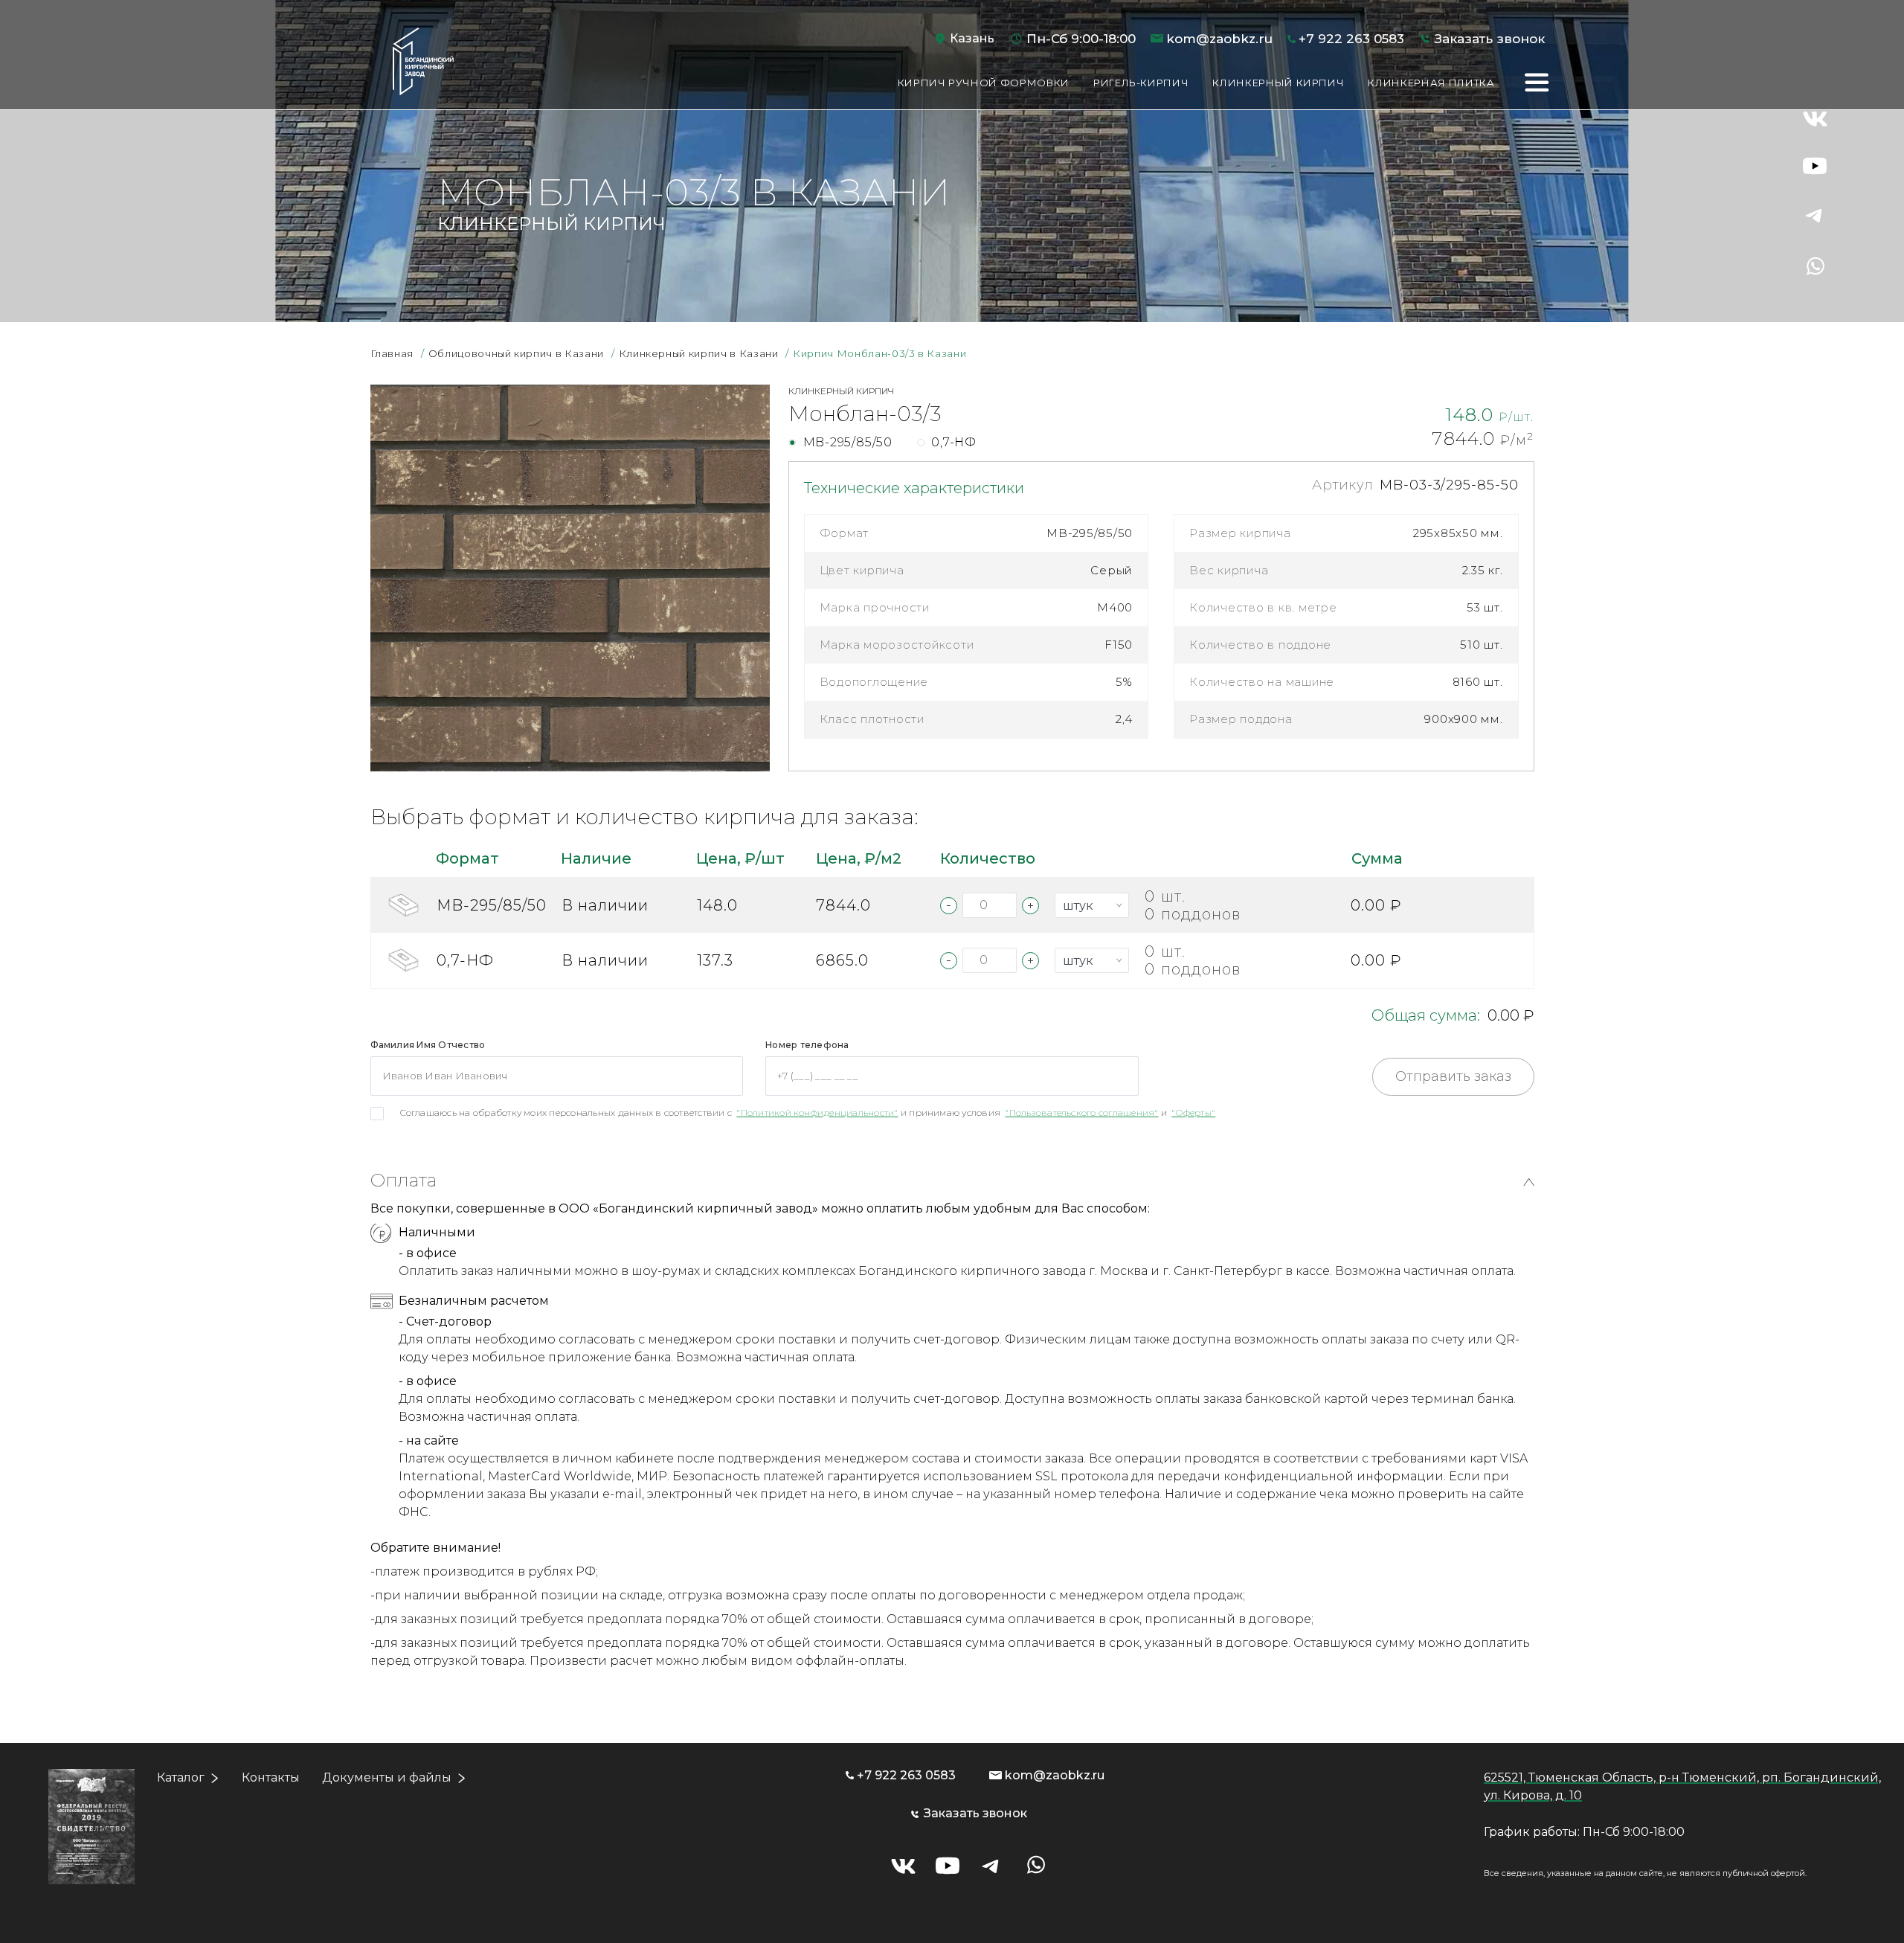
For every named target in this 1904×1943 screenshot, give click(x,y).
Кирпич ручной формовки (984, 83)
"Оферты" (1193, 1112)
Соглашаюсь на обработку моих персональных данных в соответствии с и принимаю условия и (808, 1112)
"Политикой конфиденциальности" (817, 1112)
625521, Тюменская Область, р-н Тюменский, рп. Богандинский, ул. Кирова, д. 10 (1682, 1786)
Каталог (181, 1777)
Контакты (271, 1777)
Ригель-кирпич (1141, 83)
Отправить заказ (1453, 1076)
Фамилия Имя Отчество (428, 1045)
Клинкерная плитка (1431, 83)
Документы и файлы (387, 1777)
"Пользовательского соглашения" (1081, 1112)
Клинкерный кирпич (1278, 83)
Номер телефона (807, 1045)
